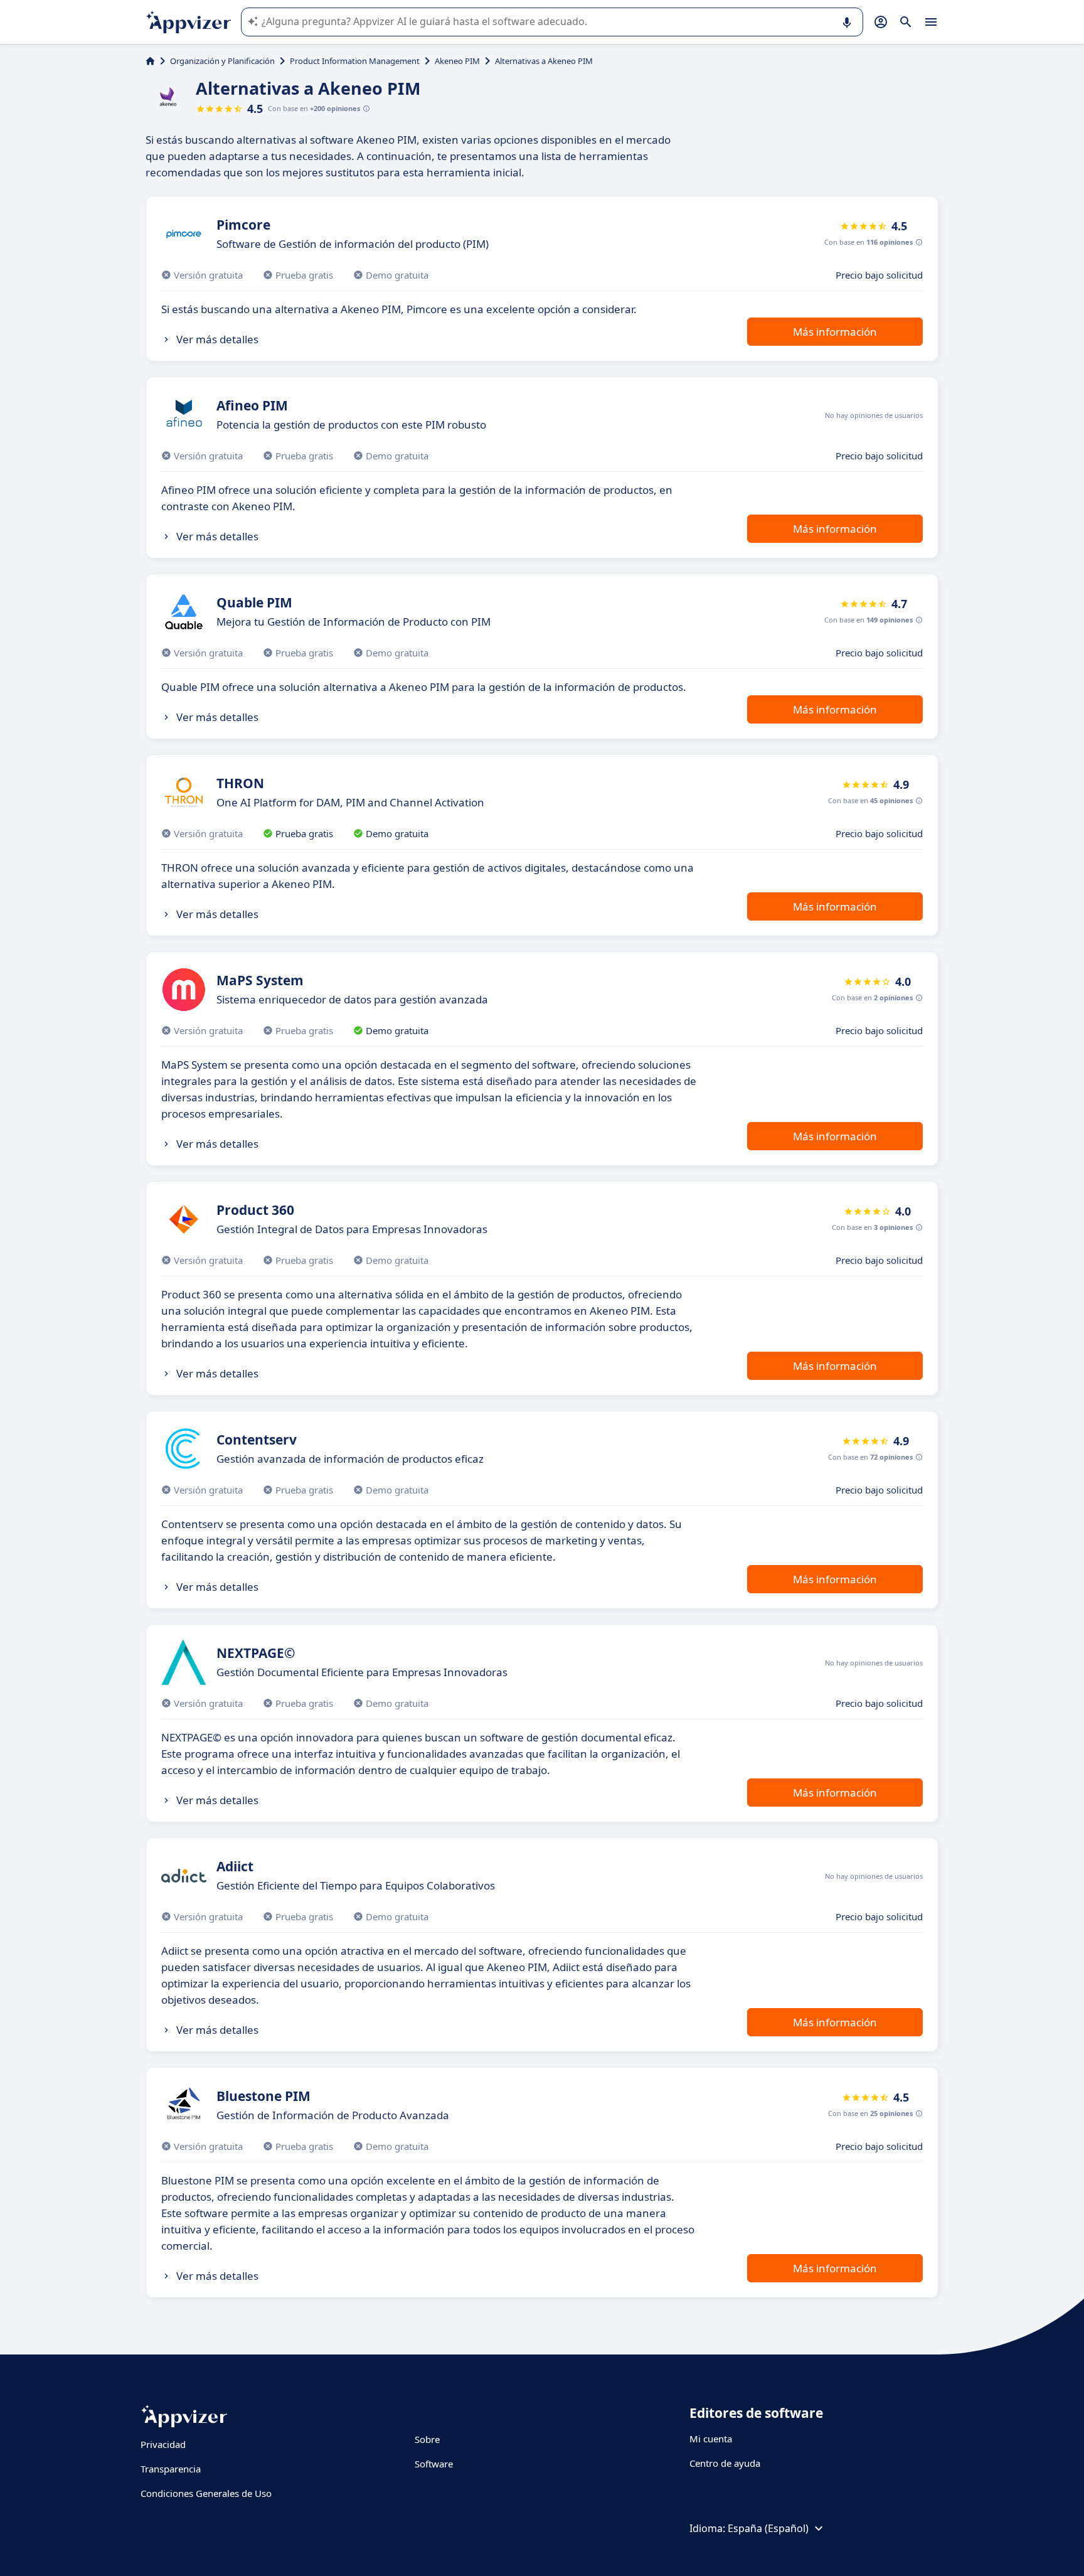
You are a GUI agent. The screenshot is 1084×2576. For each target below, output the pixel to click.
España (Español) (768, 2528)
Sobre (427, 2439)
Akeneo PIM (457, 61)
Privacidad (163, 2444)
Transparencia (171, 2469)
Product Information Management (355, 61)
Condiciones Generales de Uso (206, 2493)
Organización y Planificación (222, 61)
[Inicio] (150, 61)
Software (434, 2464)
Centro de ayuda (725, 2463)
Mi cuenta (711, 2439)
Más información (835, 332)
